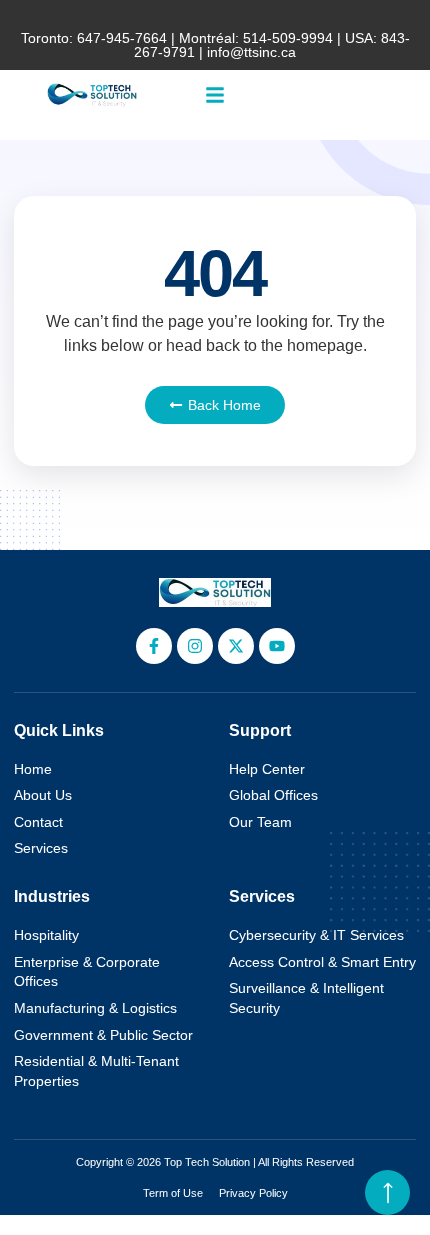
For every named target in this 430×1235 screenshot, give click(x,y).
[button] (215, 95)
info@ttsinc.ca (251, 52)
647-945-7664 (122, 38)
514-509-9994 (288, 38)
